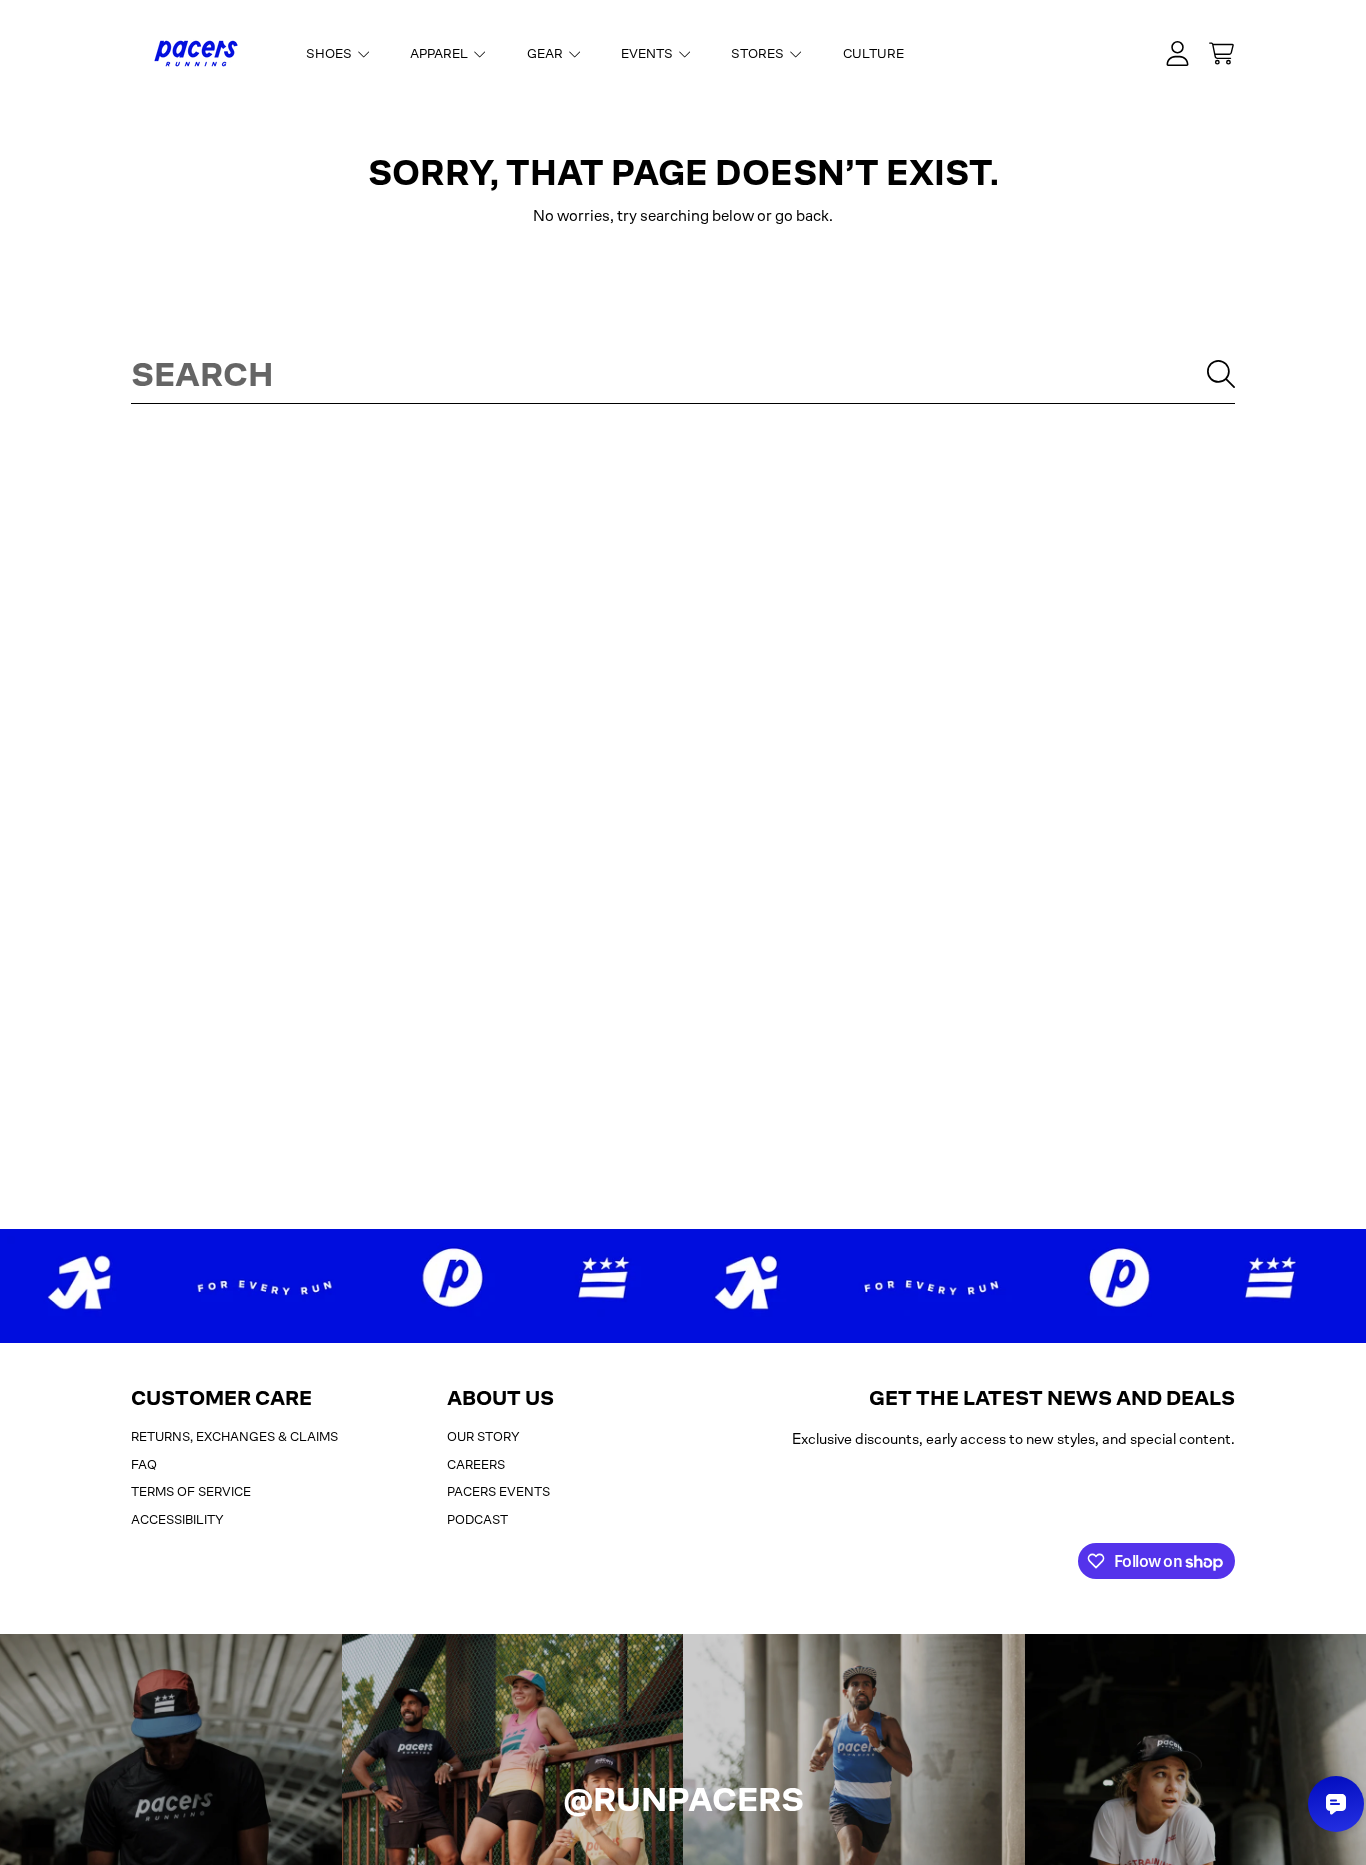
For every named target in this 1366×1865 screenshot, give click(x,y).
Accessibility (177, 1519)
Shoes (330, 53)
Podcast (477, 1519)
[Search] (1221, 374)
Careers (476, 1464)
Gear (546, 53)
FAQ (144, 1464)
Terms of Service (191, 1491)
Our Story (483, 1436)
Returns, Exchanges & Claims (234, 1436)
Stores (759, 53)
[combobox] (683, 374)
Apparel (440, 53)
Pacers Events (498, 1491)
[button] (1221, 54)
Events (648, 53)
